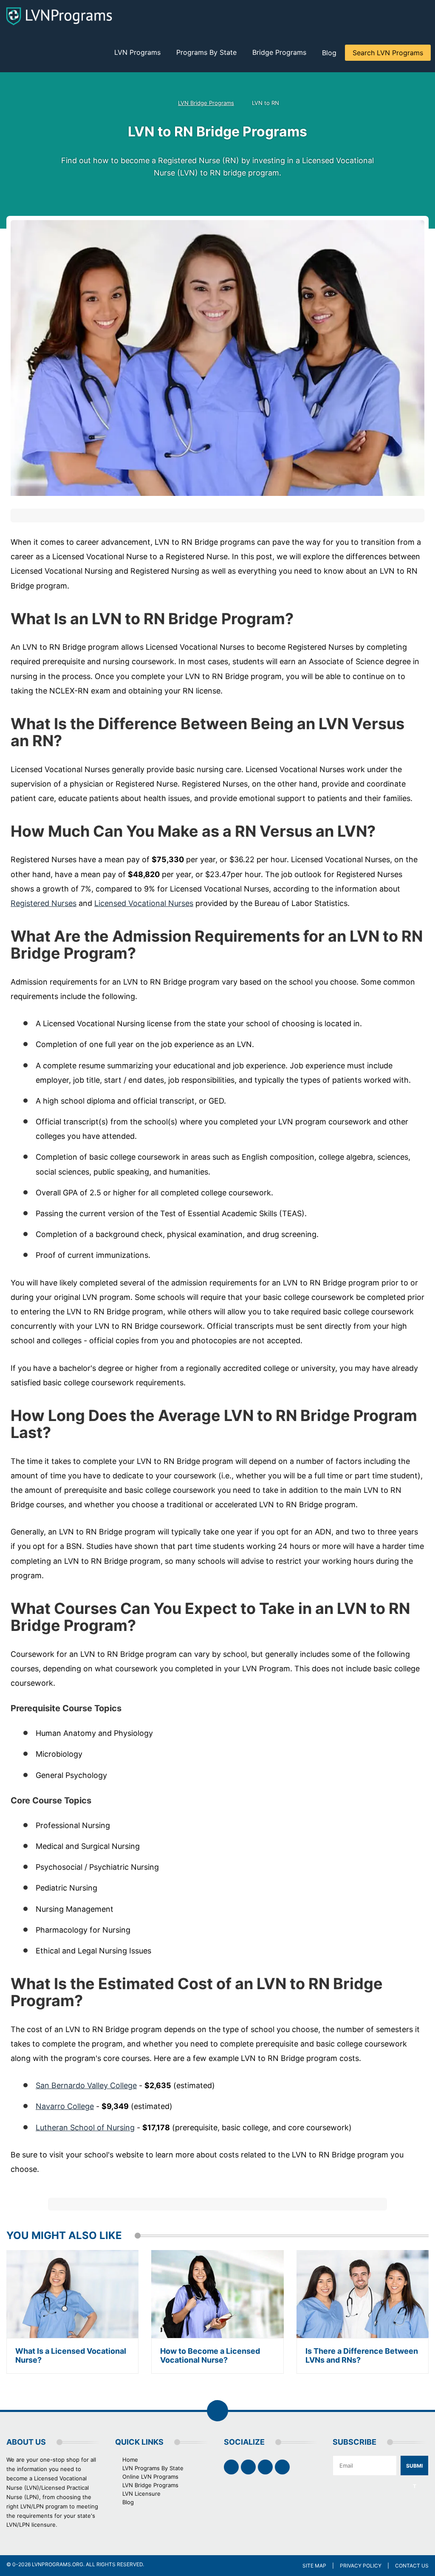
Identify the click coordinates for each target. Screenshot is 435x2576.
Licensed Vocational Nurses (144, 903)
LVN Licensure (141, 2494)
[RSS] (282, 2467)
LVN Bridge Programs (206, 103)
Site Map (314, 2566)
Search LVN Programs (388, 53)
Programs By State (206, 52)
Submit (414, 2469)
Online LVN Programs (150, 2477)
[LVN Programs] (59, 16)
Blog (329, 53)
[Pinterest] (265, 2467)
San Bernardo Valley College (86, 2085)
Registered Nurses (44, 903)
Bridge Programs (279, 52)
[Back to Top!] (217, 2411)
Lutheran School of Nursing (85, 2127)
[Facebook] (231, 2467)
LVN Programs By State (153, 2468)
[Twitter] (248, 2467)
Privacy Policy (361, 2566)
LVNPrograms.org (58, 2564)
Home (130, 2460)
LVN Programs (137, 52)
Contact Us (412, 2566)
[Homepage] (158, 103)
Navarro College (65, 2106)
